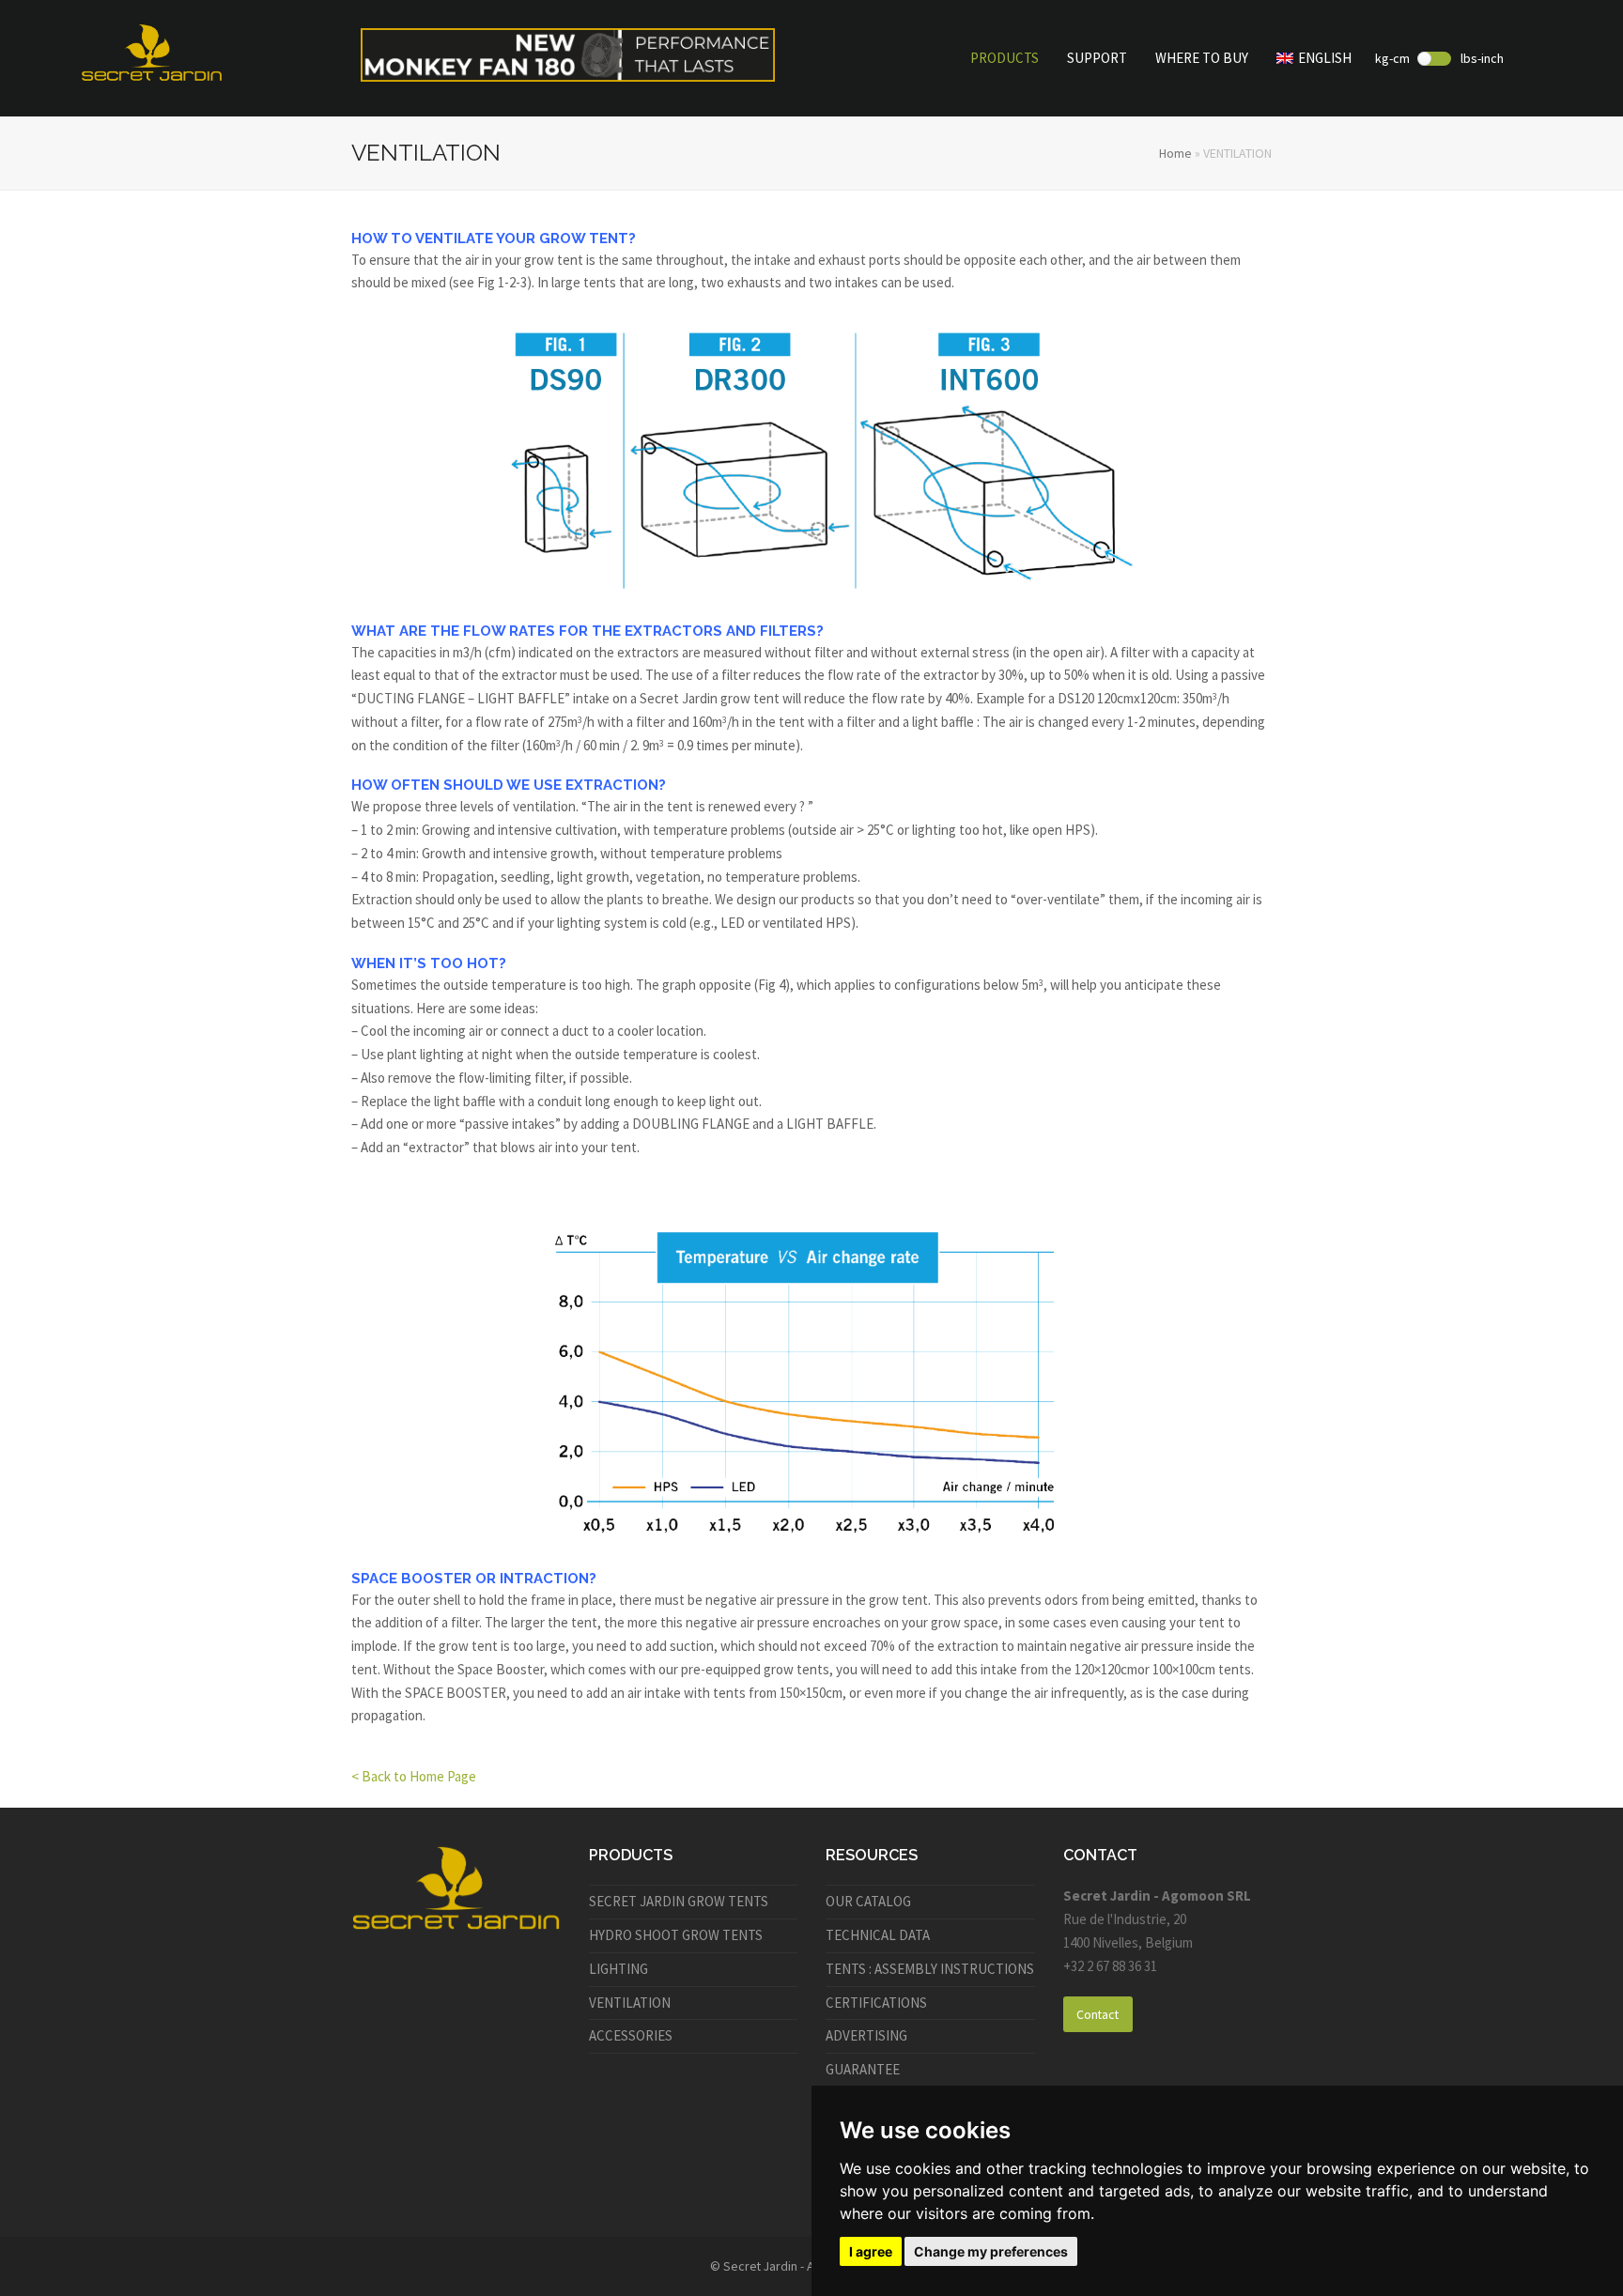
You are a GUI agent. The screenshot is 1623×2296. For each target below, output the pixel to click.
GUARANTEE (863, 2069)
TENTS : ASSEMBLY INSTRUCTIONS (930, 1969)
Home (1175, 153)
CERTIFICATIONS (876, 2003)
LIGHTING (618, 1969)
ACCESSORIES (631, 2035)
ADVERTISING (866, 2035)
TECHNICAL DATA (878, 1935)
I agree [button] (871, 2251)
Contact (1097, 2014)
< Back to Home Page (414, 1776)
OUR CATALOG (868, 1901)
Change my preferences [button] (991, 2251)
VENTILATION (630, 2003)
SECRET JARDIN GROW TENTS (679, 1901)
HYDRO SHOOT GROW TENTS (676, 1935)
